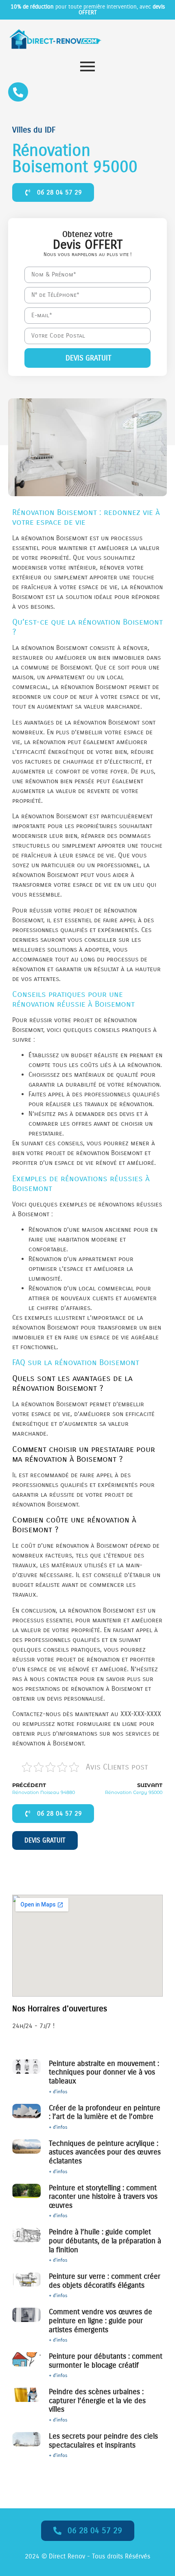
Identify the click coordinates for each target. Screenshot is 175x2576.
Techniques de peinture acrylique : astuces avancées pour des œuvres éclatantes (105, 2152)
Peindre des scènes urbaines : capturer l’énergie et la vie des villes (97, 2400)
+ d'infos (58, 2092)
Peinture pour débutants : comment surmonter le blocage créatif (106, 2361)
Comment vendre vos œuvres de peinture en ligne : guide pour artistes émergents (101, 2321)
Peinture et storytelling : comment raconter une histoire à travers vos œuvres (103, 2197)
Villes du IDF (34, 130)
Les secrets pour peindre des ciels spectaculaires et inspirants (103, 2441)
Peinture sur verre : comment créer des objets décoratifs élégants (105, 2281)
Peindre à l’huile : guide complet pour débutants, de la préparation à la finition (105, 2241)
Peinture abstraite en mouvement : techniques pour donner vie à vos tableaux (104, 2072)
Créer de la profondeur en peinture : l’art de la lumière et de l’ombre (105, 2112)
